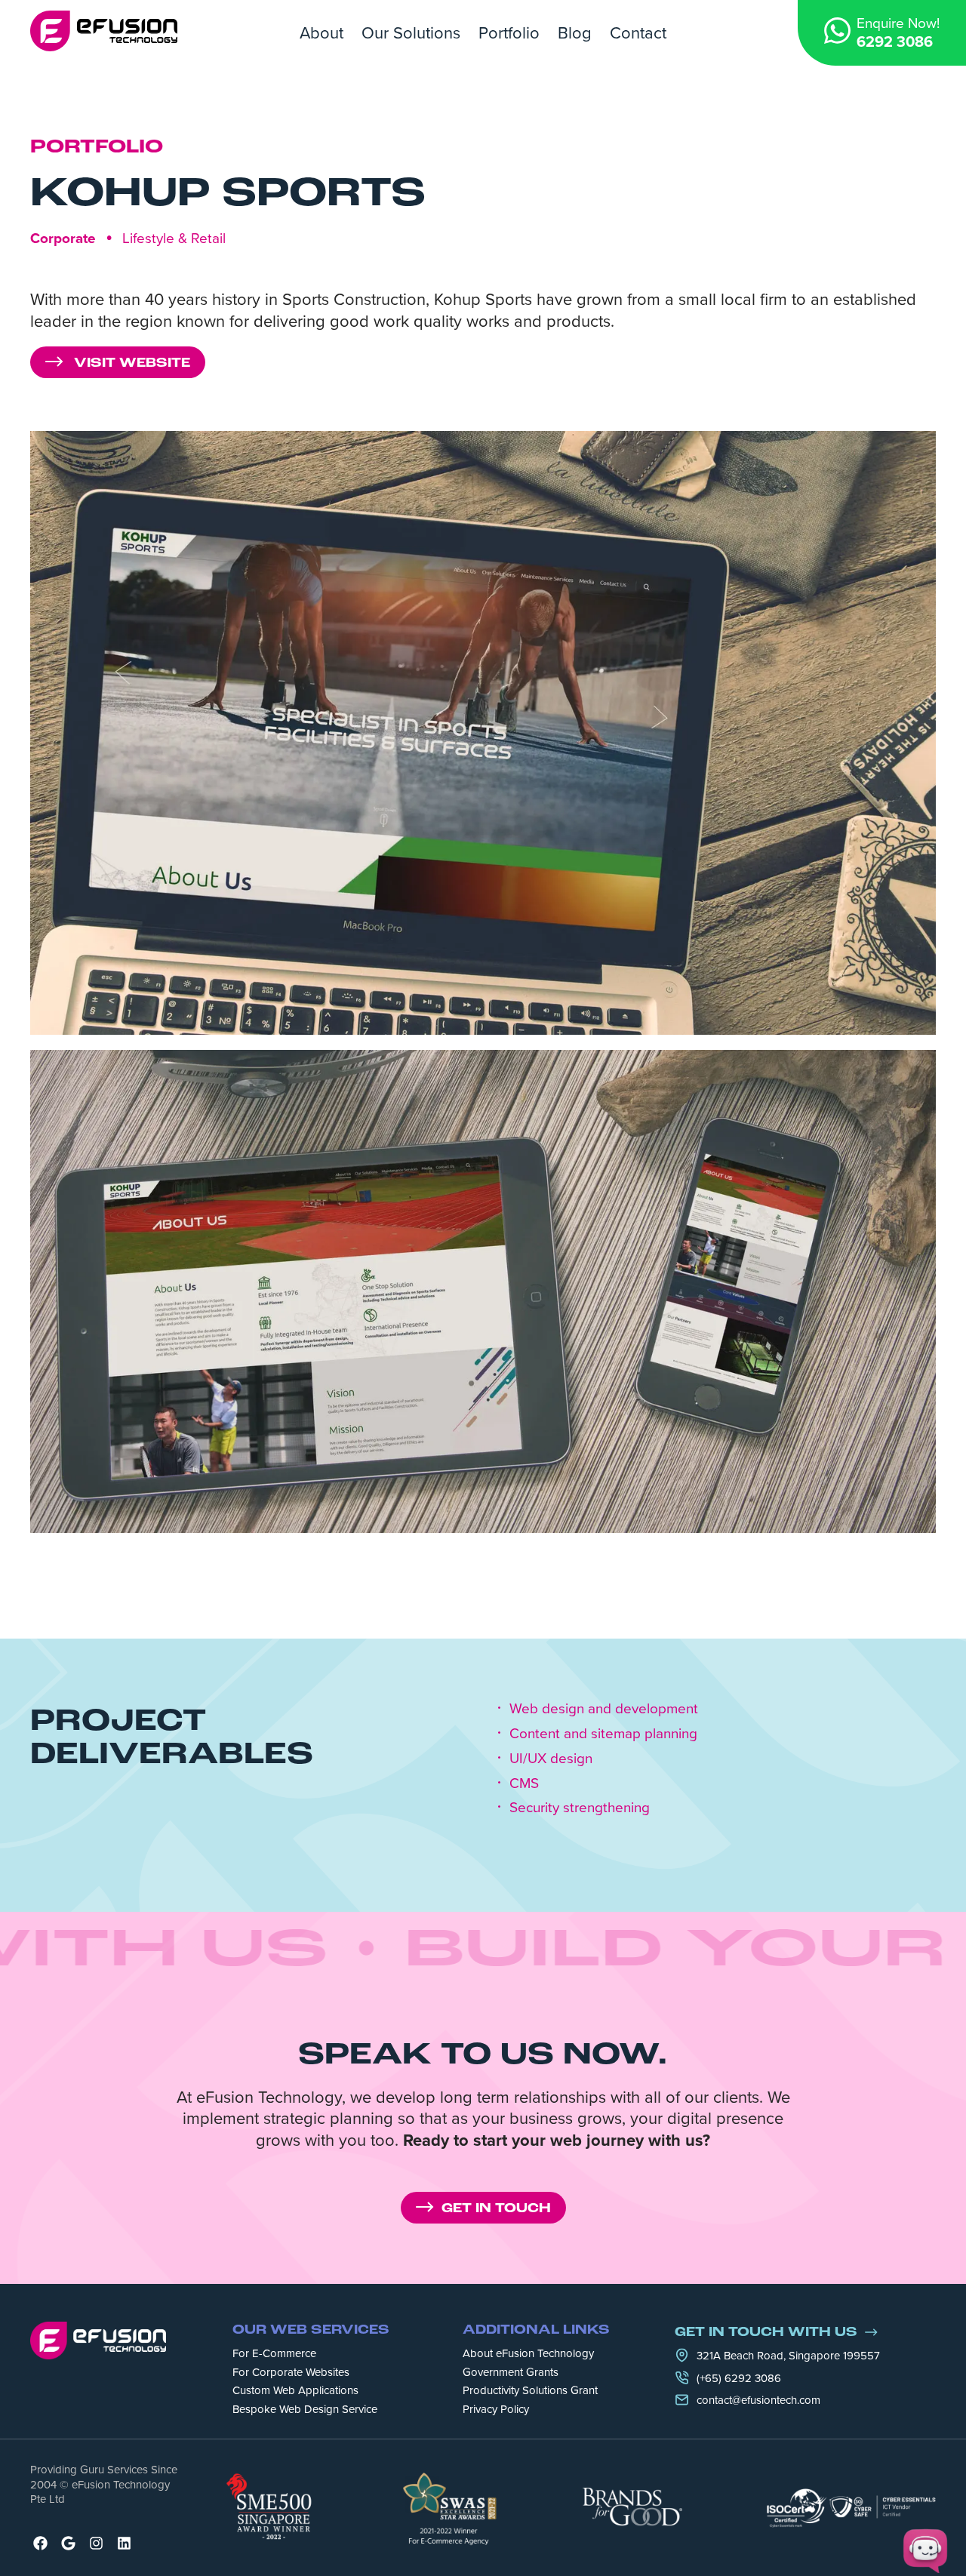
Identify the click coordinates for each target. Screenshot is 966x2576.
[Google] (68, 2543)
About (321, 32)
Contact (638, 32)
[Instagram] (96, 2543)
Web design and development (604, 1708)
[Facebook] (40, 2543)
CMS (524, 1783)
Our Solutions (411, 32)
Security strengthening (580, 1807)
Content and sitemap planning (603, 1733)
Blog (575, 32)
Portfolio (509, 32)
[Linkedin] (124, 2543)
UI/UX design (551, 1758)
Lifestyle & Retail (174, 237)
